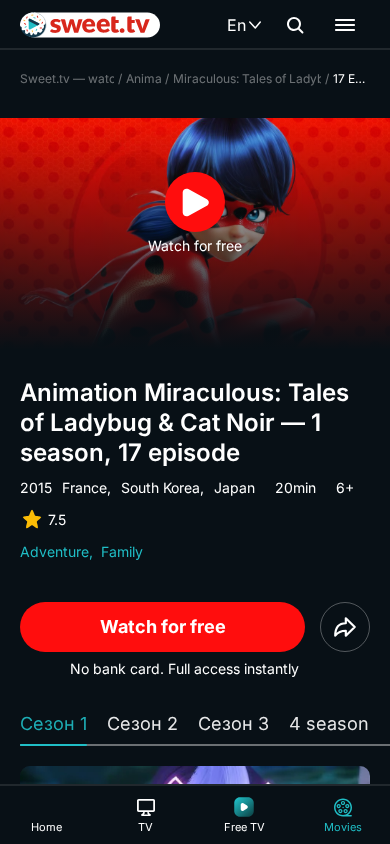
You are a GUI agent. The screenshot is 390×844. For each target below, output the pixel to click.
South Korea (160, 487)
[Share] (345, 627)
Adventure (54, 551)
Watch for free (163, 626)
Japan (234, 487)
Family (122, 551)
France (84, 487)
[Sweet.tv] (90, 25)
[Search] (295, 25)
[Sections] (345, 25)
